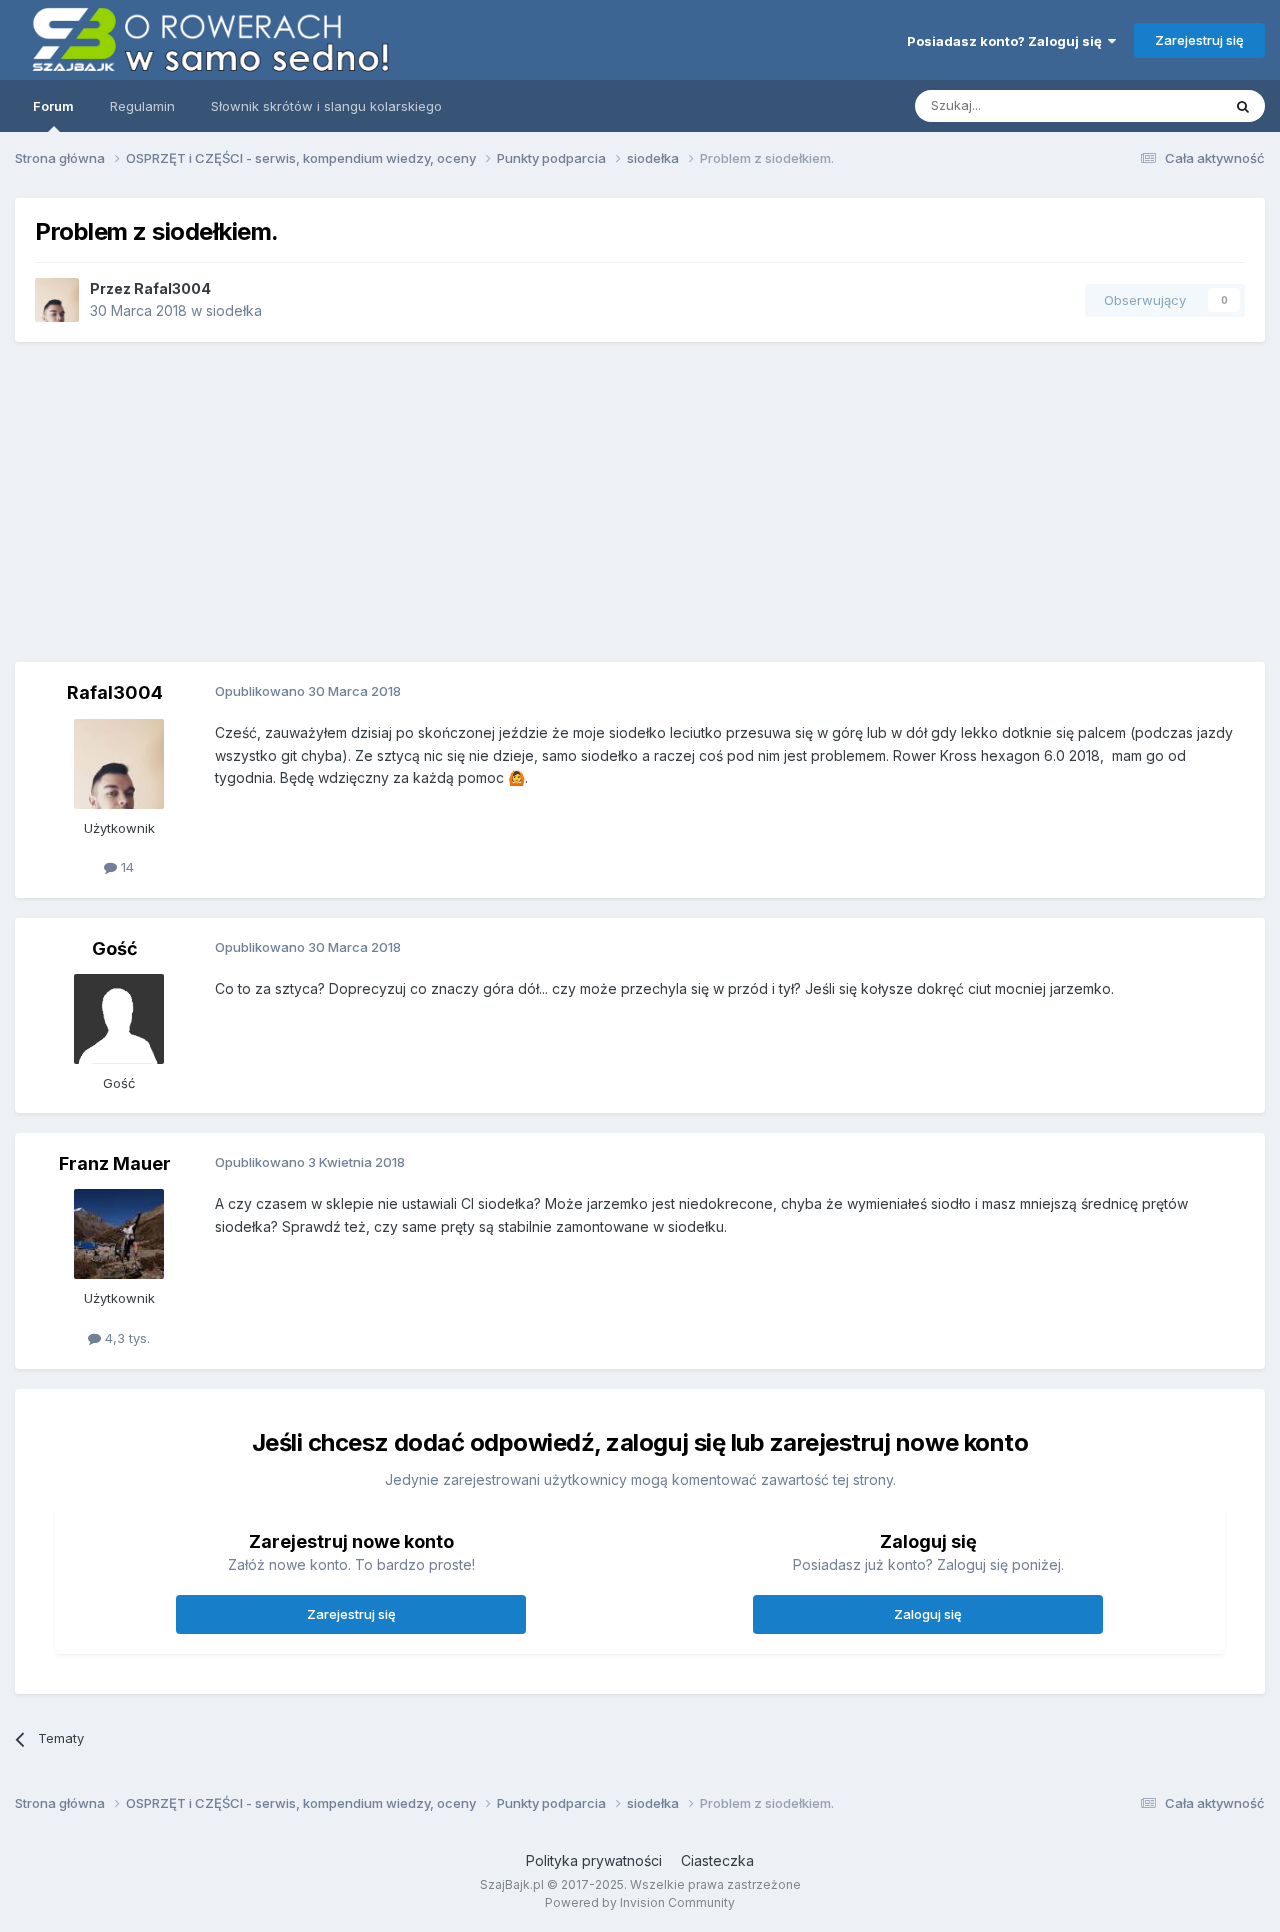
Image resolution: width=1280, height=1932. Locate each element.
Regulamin (142, 106)
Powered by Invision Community (640, 1902)
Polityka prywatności (594, 1860)
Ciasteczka (717, 1860)
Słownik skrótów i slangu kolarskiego (326, 106)
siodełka (234, 310)
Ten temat (1164, 105)
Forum (53, 106)
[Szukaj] (1243, 106)
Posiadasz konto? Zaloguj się (1007, 41)
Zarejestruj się (1199, 40)
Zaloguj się (928, 1614)
